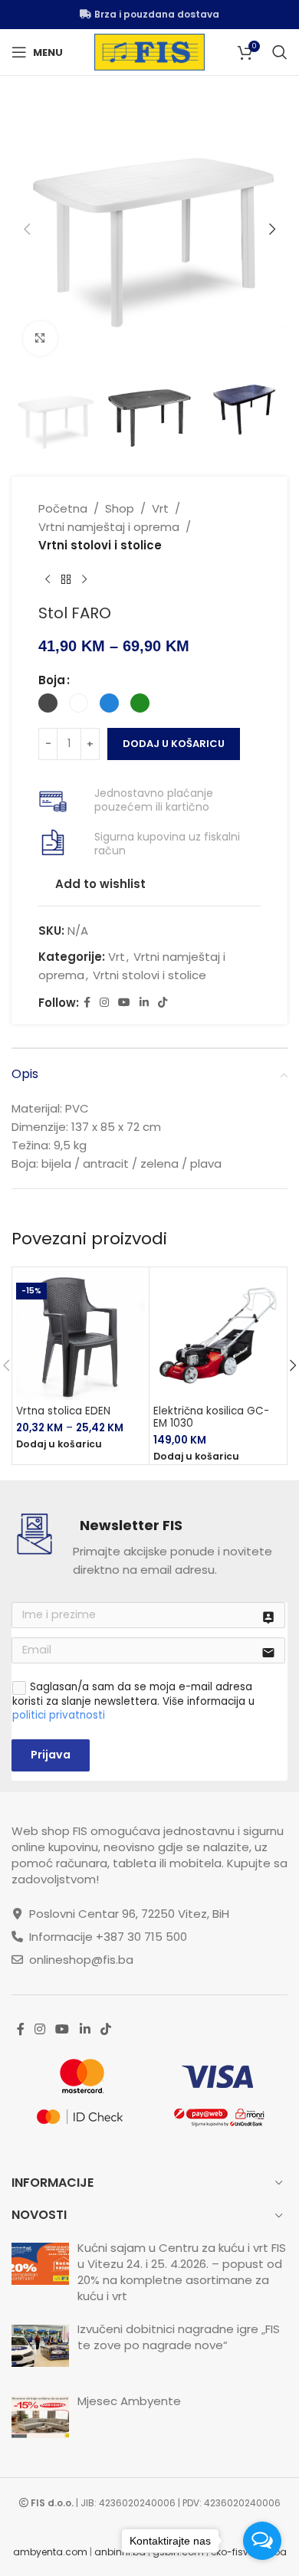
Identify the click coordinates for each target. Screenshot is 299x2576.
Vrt (160, 508)
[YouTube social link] (124, 1003)
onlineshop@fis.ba (81, 1960)
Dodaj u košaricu (174, 744)
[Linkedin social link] (144, 1003)
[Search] (280, 52)
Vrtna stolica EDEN (63, 1411)
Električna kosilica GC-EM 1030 (211, 1417)
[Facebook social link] (87, 1003)
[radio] (48, 703)
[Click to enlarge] (40, 338)
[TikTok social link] (163, 1003)
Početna (63, 508)
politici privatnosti (59, 1715)
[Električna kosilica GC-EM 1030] (218, 1336)
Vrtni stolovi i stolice (100, 545)
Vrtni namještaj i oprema (109, 527)
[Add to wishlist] (124, 1292)
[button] (27, 229)
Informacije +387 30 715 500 (108, 1937)
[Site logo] (150, 51)
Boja (52, 680)
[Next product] (84, 579)
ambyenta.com (50, 2552)
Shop (120, 508)
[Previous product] (48, 579)
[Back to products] (66, 579)
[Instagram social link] (104, 1003)
